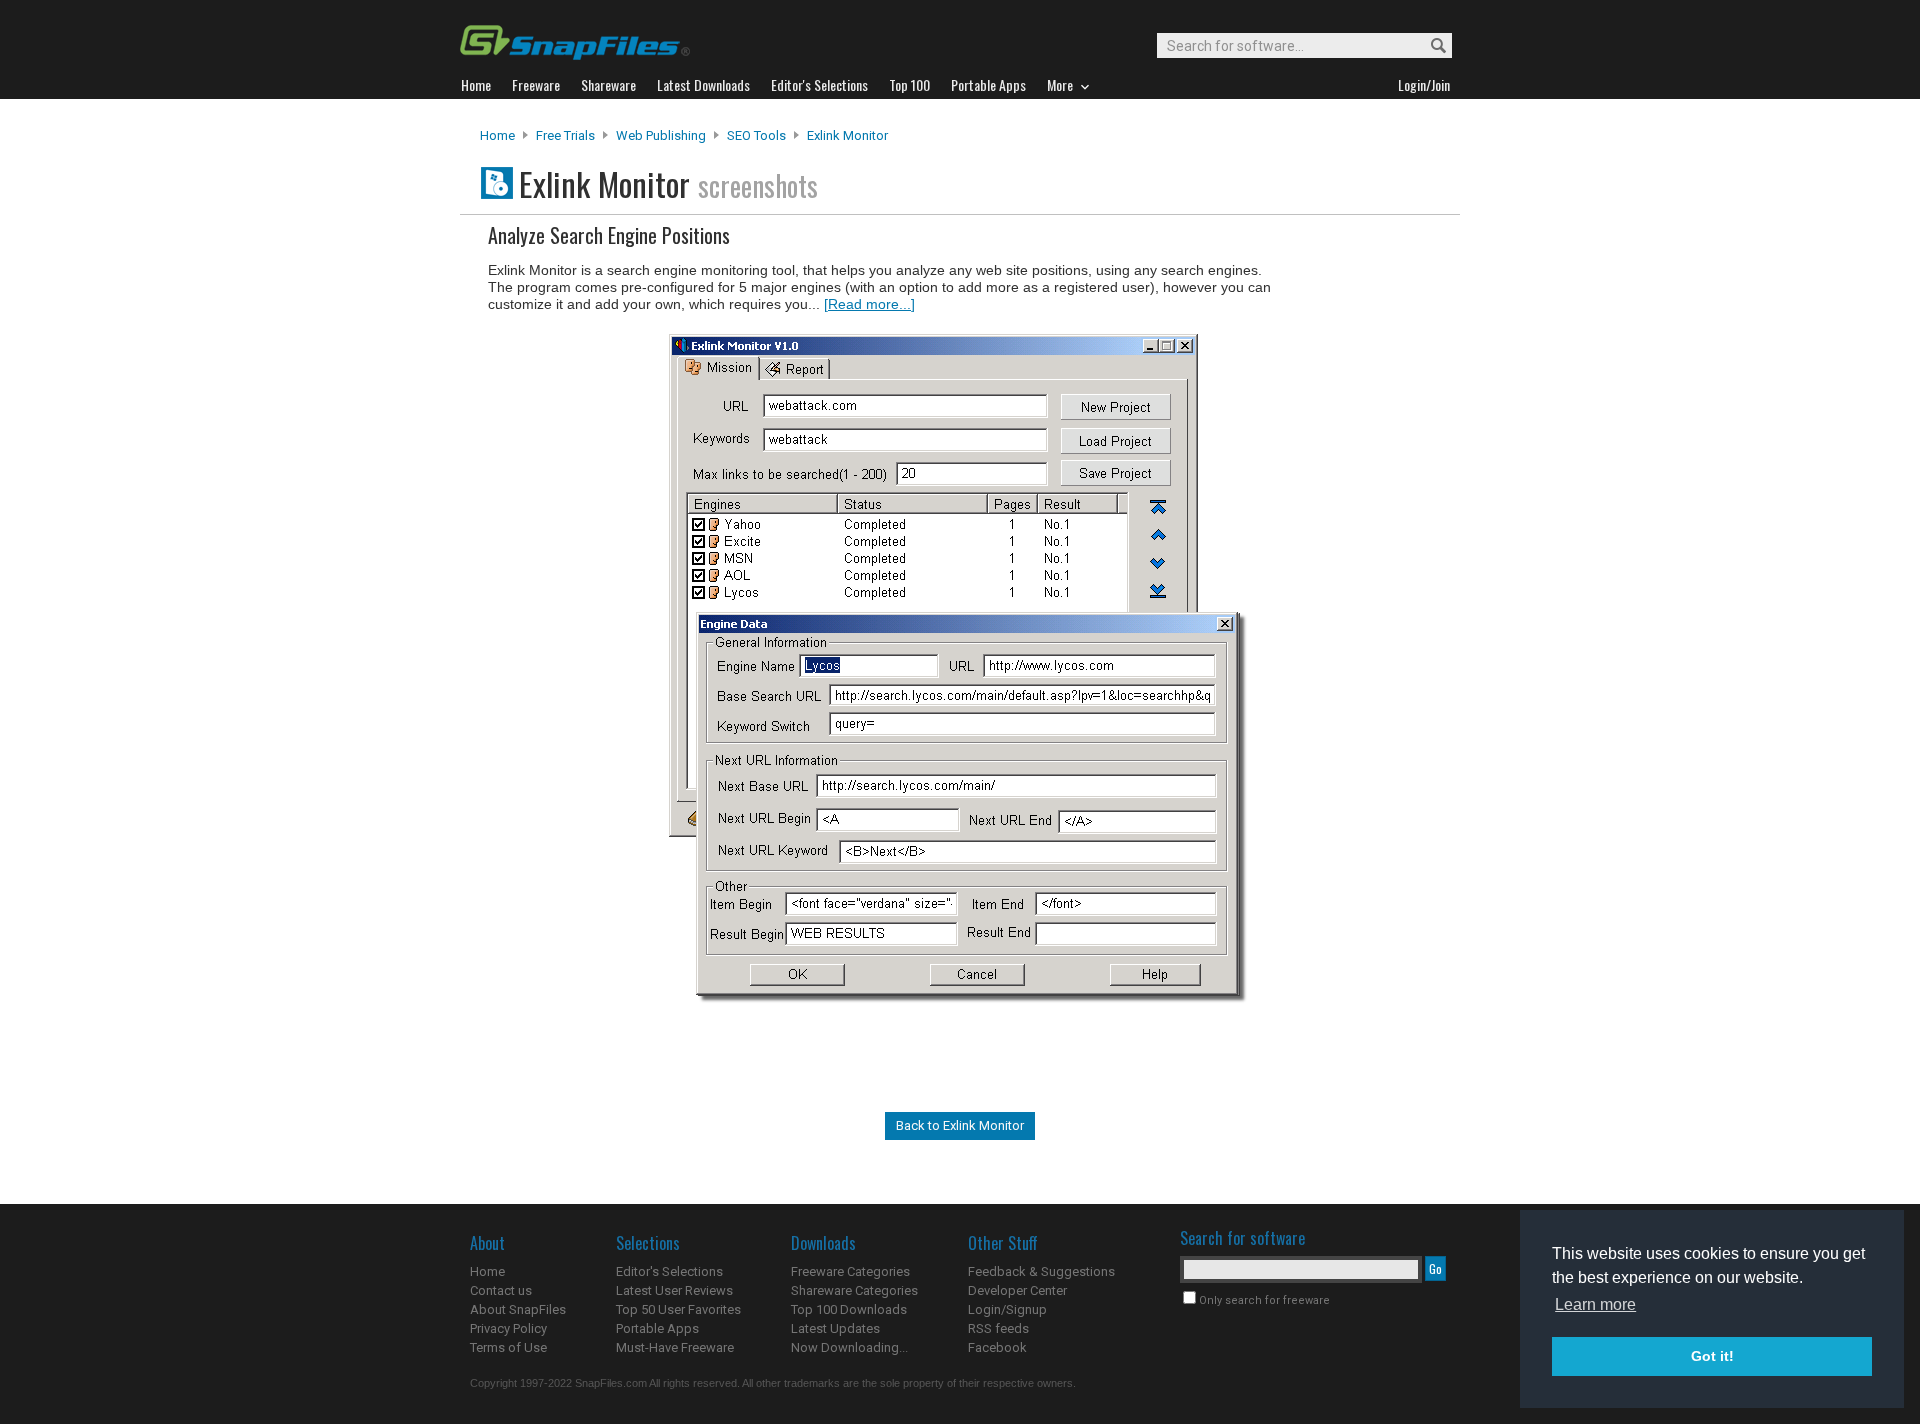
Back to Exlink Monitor (960, 1125)
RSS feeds (998, 1328)
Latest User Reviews (674, 1290)
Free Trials (565, 135)
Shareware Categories (854, 1290)
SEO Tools (756, 135)
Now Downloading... (849, 1347)
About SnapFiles (518, 1309)
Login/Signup (1007, 1309)
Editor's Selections (669, 1271)
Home (497, 135)
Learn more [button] (1595, 1304)
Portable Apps (657, 1328)
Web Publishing (661, 135)
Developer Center (1017, 1290)
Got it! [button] (1712, 1356)
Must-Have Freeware (675, 1347)
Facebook (997, 1347)
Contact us (501, 1290)
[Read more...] (869, 304)
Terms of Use (508, 1347)
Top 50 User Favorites (678, 1309)
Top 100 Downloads (849, 1309)
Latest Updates (835, 1328)
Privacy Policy (508, 1328)
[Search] (1429, 46)
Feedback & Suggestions (1041, 1271)
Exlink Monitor (847, 135)
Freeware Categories (850, 1271)
